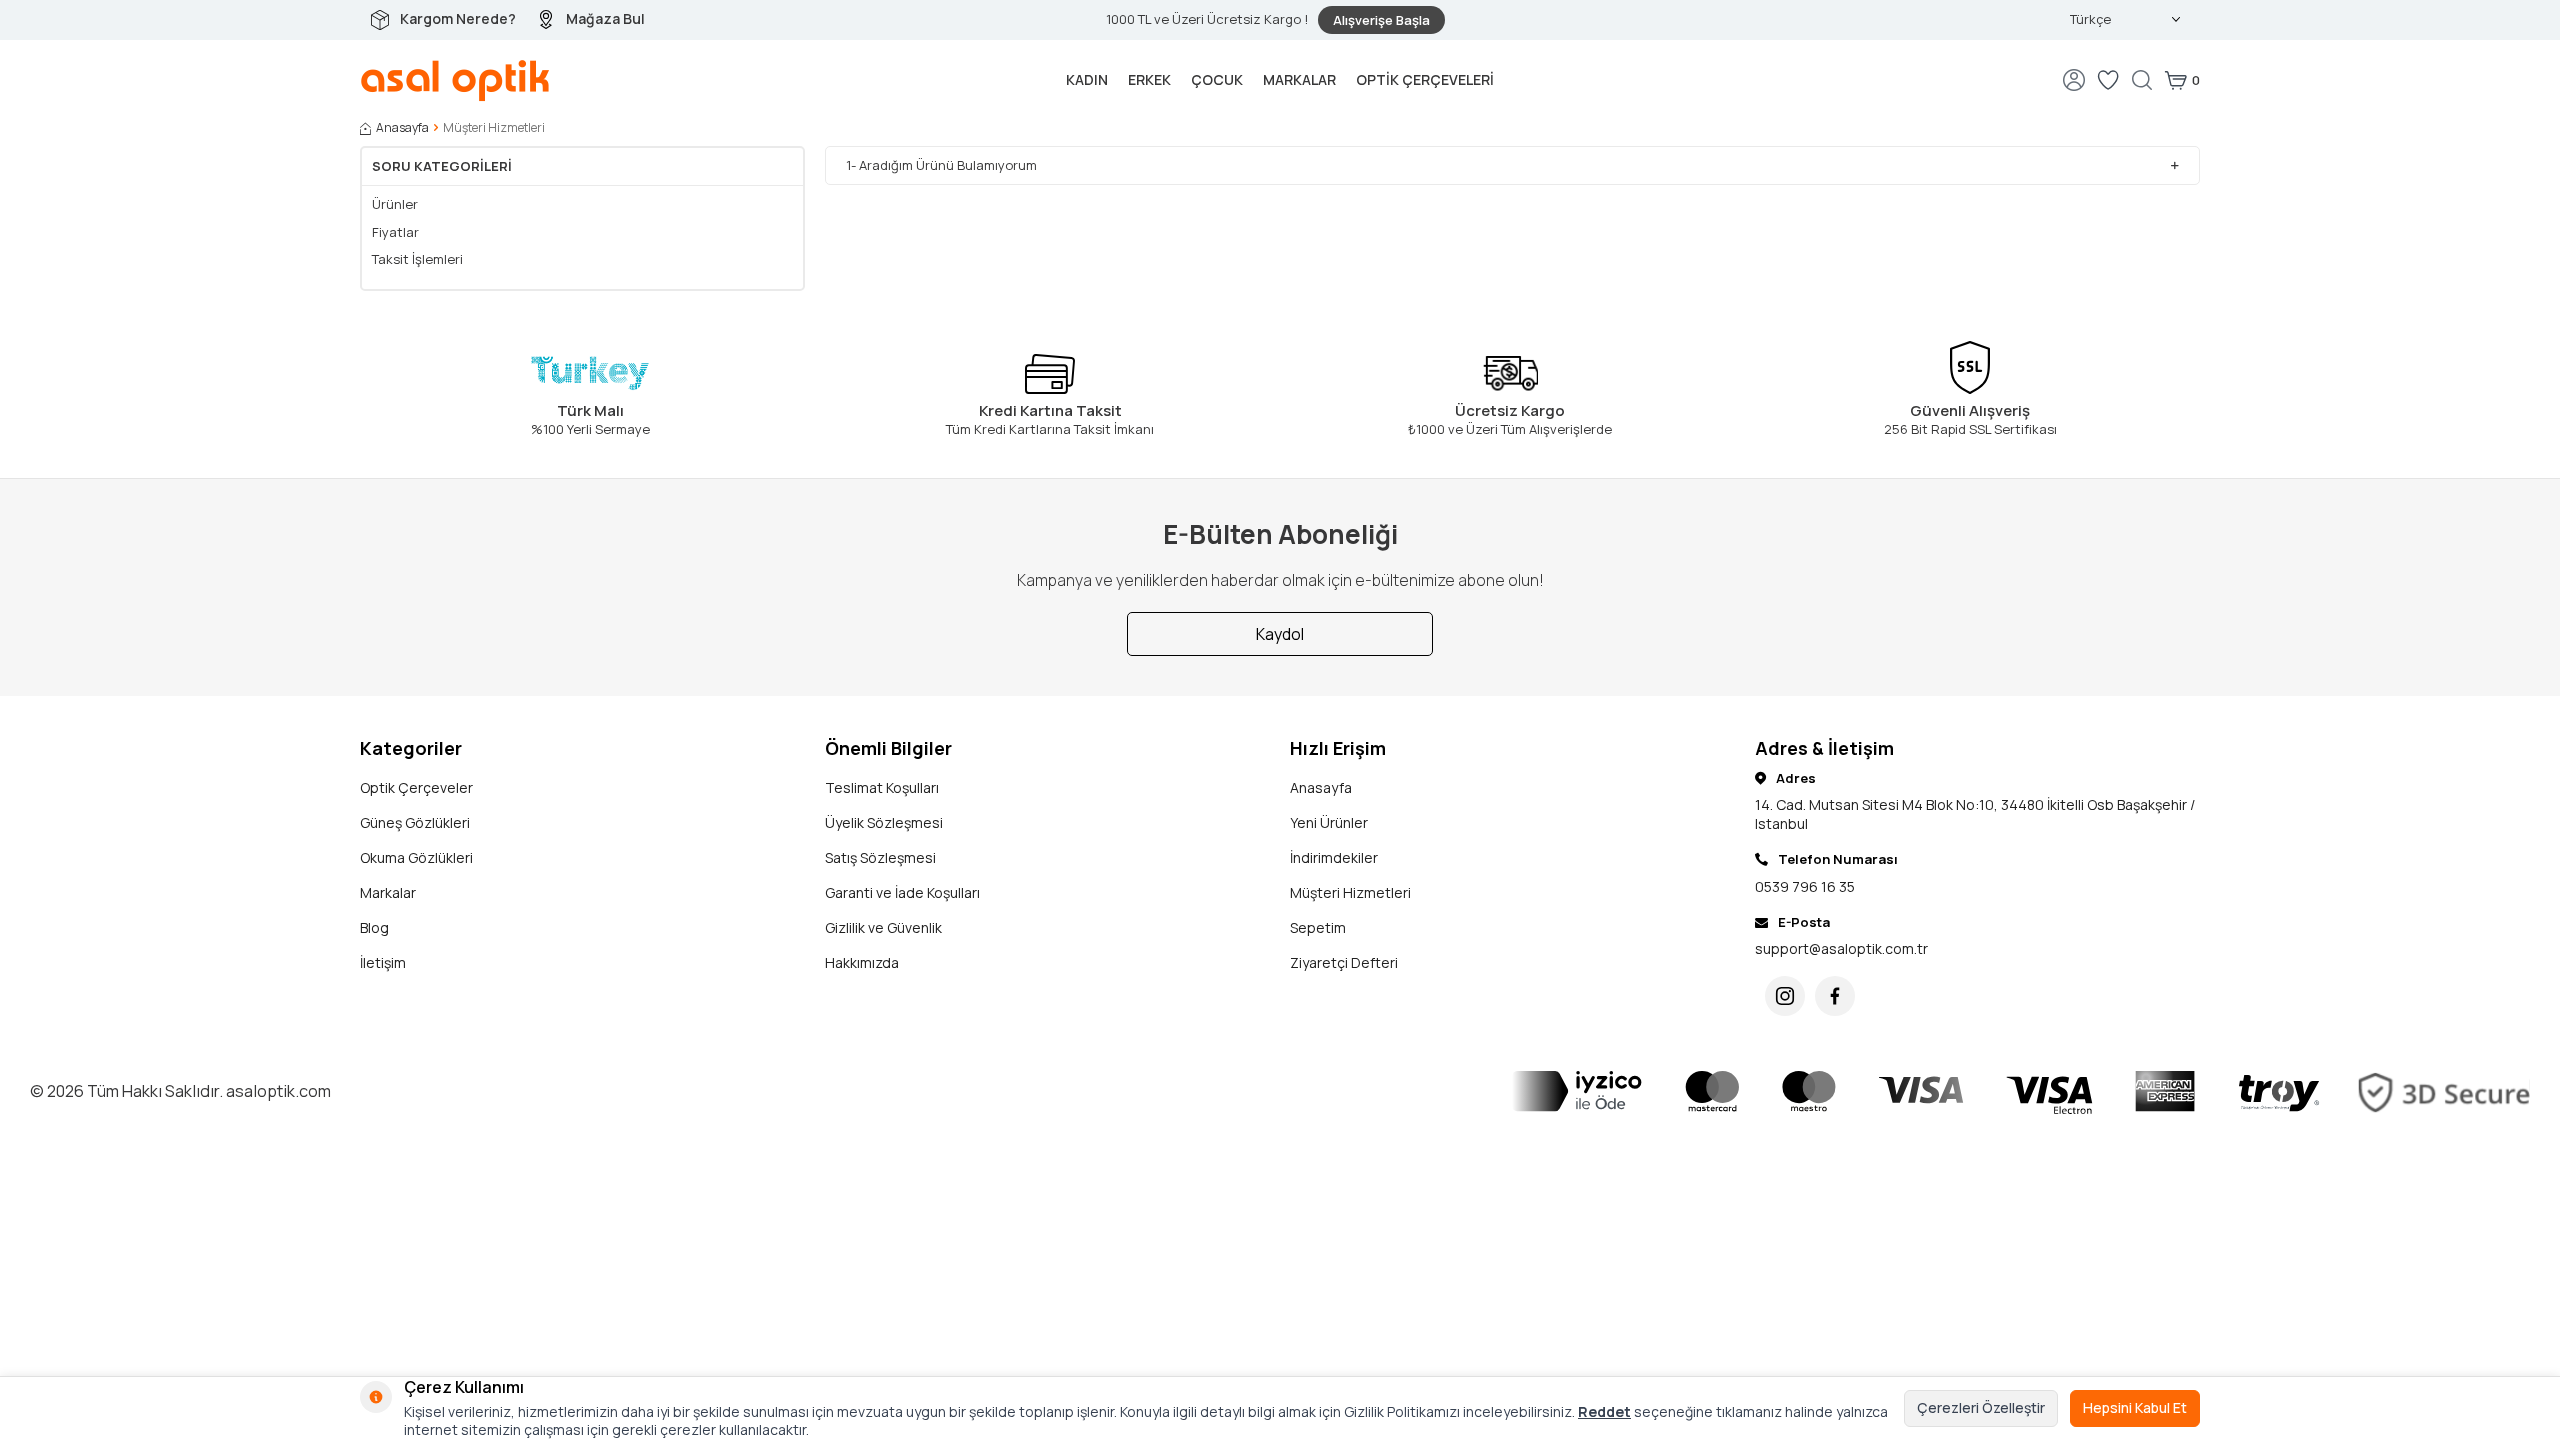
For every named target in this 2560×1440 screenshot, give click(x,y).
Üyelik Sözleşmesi (884, 822)
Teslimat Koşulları (882, 787)
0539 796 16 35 (1805, 886)
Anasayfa (402, 128)
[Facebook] (1835, 996)
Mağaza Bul (605, 18)
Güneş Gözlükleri (415, 822)
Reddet (1604, 1411)
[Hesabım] (2074, 80)
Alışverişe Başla (1381, 20)
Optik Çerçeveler (416, 787)
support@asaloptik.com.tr (1841, 948)
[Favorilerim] (2108, 80)
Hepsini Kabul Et (2135, 1407)
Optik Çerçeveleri (1425, 79)
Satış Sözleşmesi (880, 857)
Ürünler (395, 204)
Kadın (1087, 79)
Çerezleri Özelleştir (1981, 1407)
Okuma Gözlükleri (416, 857)
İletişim (383, 962)
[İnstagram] (1785, 996)
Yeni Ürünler (1329, 822)
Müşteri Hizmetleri (1350, 892)
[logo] (455, 80)
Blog (374, 927)
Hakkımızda (862, 962)
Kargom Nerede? (458, 18)
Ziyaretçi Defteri (1344, 962)
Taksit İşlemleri (417, 259)
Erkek (1149, 79)
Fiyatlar (395, 232)
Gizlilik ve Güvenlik (883, 927)
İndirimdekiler (1334, 857)
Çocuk (1217, 79)
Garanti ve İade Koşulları (902, 892)
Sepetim (1318, 927)
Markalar (1299, 79)
